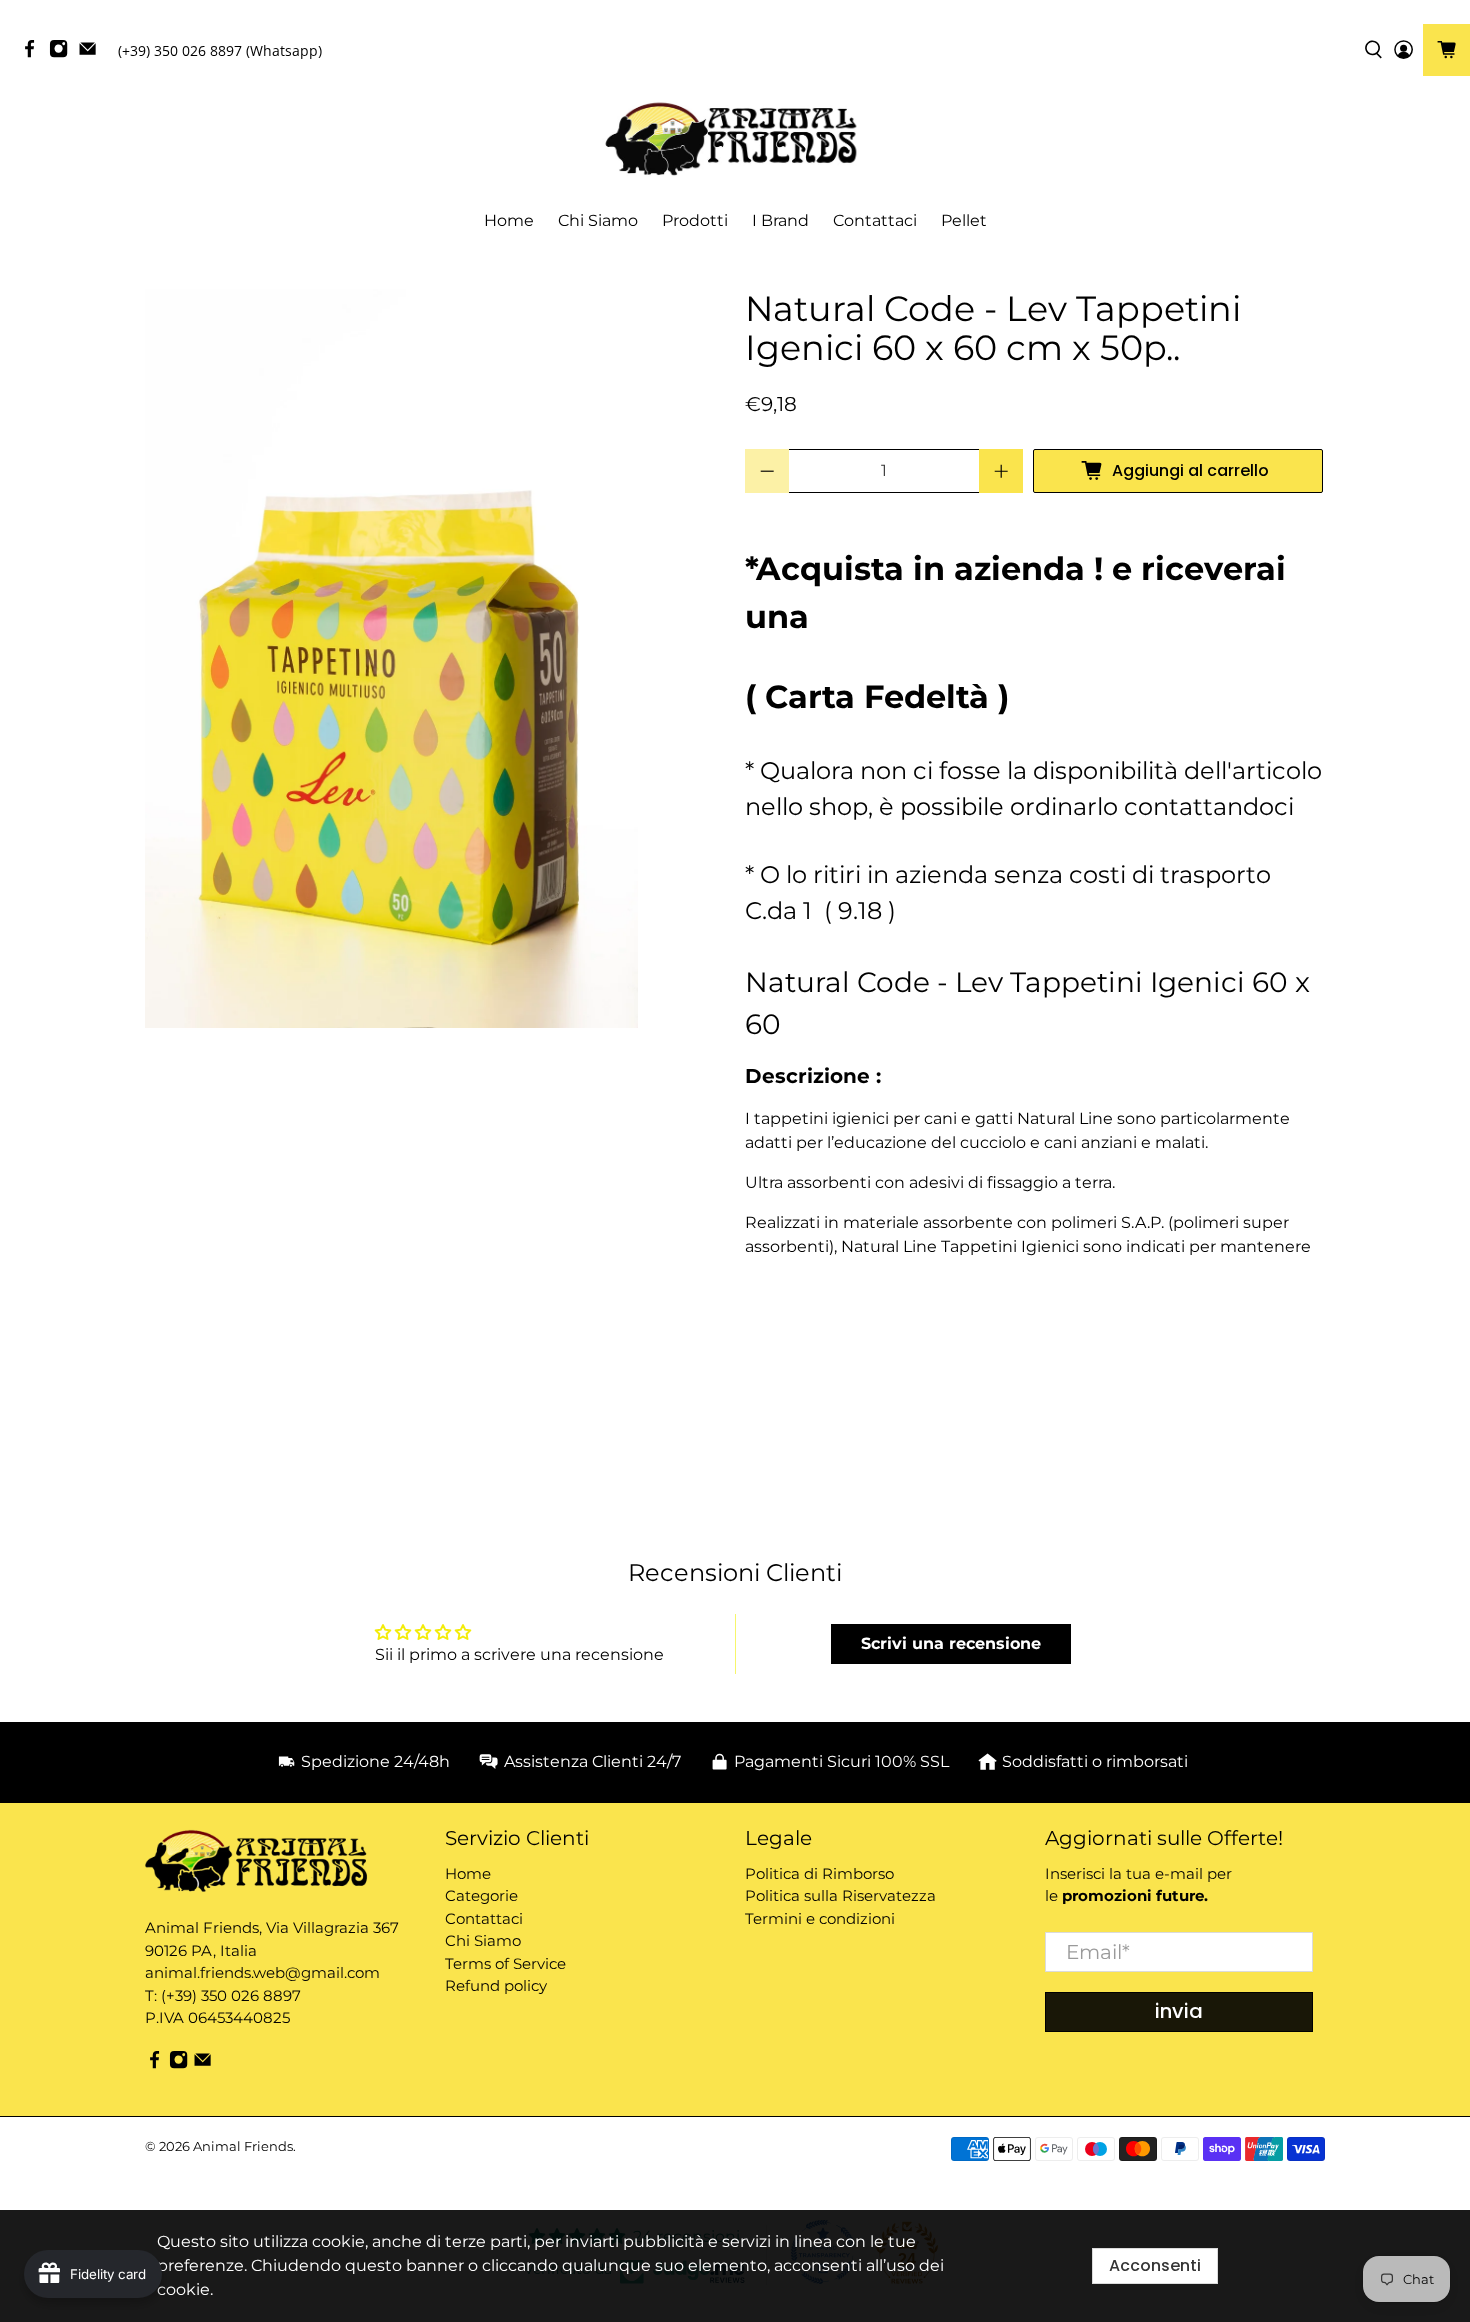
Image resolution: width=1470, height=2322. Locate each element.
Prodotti (695, 220)
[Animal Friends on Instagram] (63, 53)
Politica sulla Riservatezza (840, 1895)
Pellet (964, 220)
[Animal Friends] (735, 139)
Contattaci (875, 220)
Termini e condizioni (820, 1918)
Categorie (481, 1895)
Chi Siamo (598, 220)
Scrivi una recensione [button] (951, 1643)
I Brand (780, 220)
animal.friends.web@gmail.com (262, 1972)
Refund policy (496, 1985)
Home (509, 220)
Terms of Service (505, 1963)
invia (1179, 2011)
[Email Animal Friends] (92, 53)
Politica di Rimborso (819, 1873)
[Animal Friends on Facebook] (34, 53)
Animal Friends (243, 2146)
